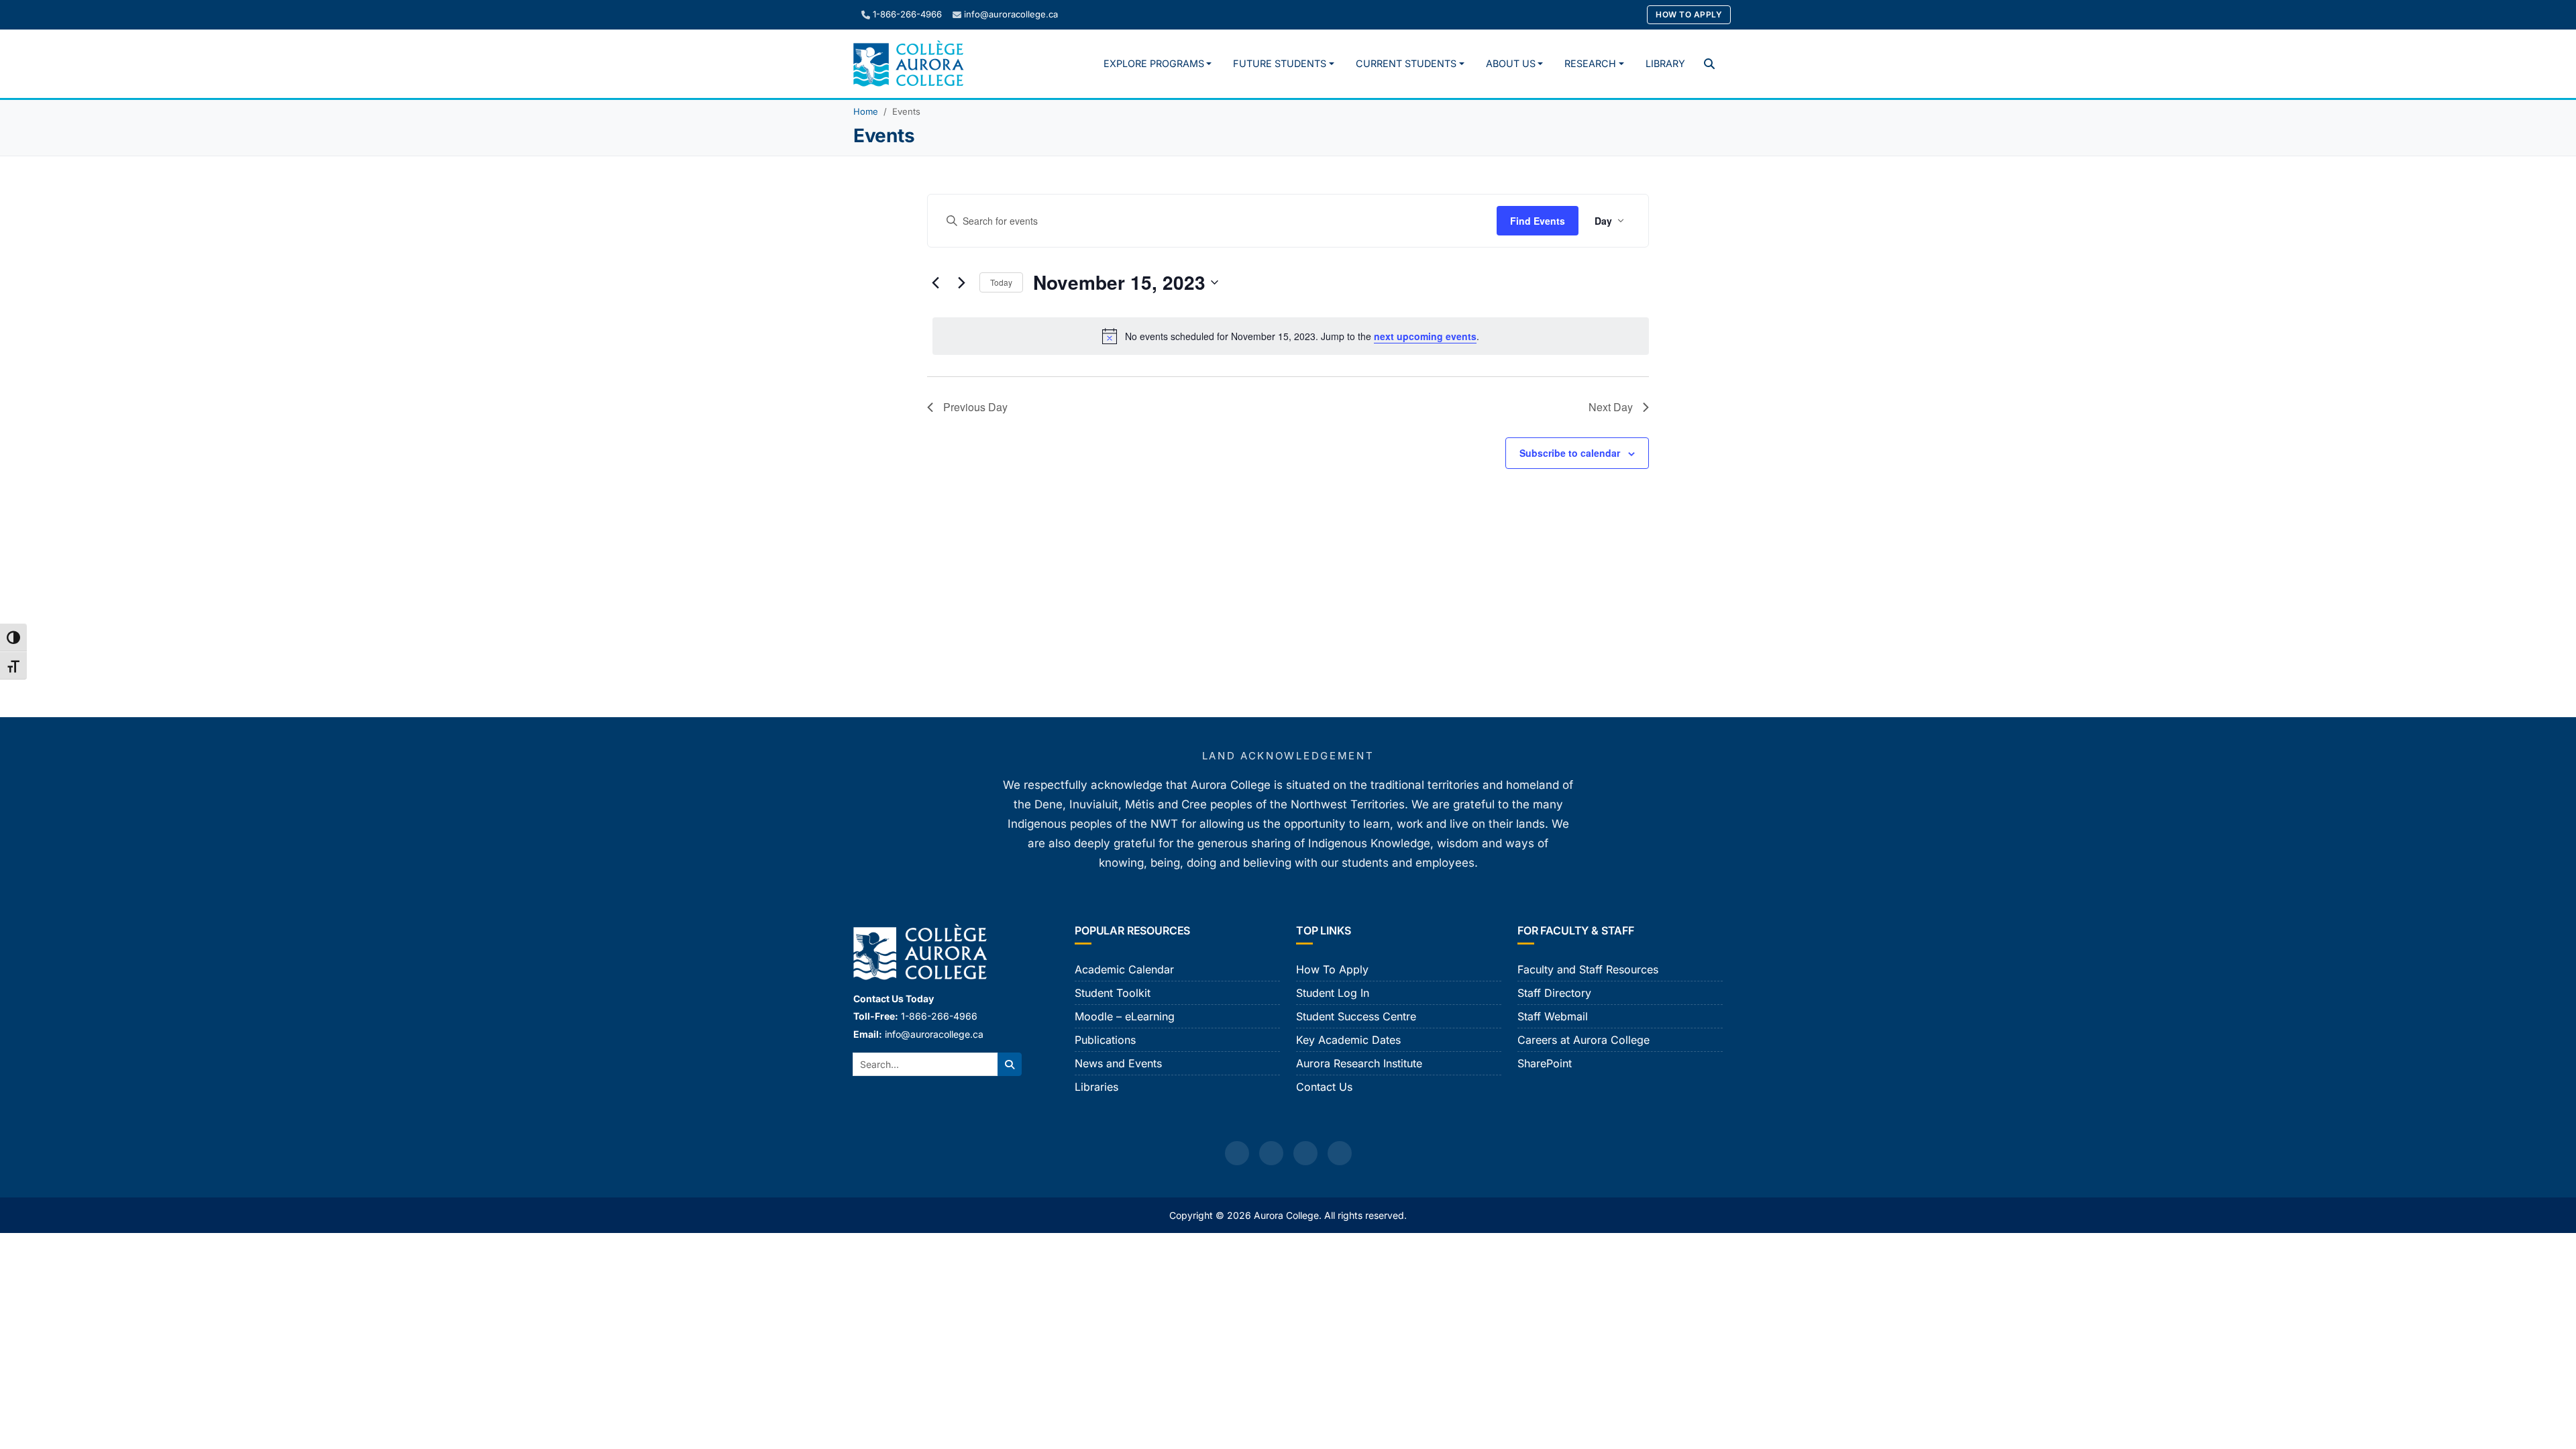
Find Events (1538, 221)
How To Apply (1689, 14)
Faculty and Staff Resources (1588, 969)
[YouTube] (1305, 1153)
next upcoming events (1425, 336)
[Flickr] (1340, 1153)
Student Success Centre (1356, 1016)
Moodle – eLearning (1125, 1016)
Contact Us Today (894, 999)
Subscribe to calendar (1570, 453)
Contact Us (1324, 1087)
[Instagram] (1271, 1153)
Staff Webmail (1553, 1016)
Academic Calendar (1124, 969)
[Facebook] (1237, 1153)
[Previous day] (935, 282)
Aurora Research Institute (1359, 1063)
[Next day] (961, 282)
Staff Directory (1554, 993)
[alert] (1291, 336)
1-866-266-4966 (907, 14)
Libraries (1096, 1087)
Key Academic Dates (1348, 1040)
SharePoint (1545, 1063)
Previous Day (975, 407)
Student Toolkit (1113, 993)
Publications (1105, 1040)
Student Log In (1333, 993)
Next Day (1611, 407)
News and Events (1118, 1063)
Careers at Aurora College (1584, 1040)
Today (1001, 282)
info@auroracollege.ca (1011, 14)
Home (866, 111)
